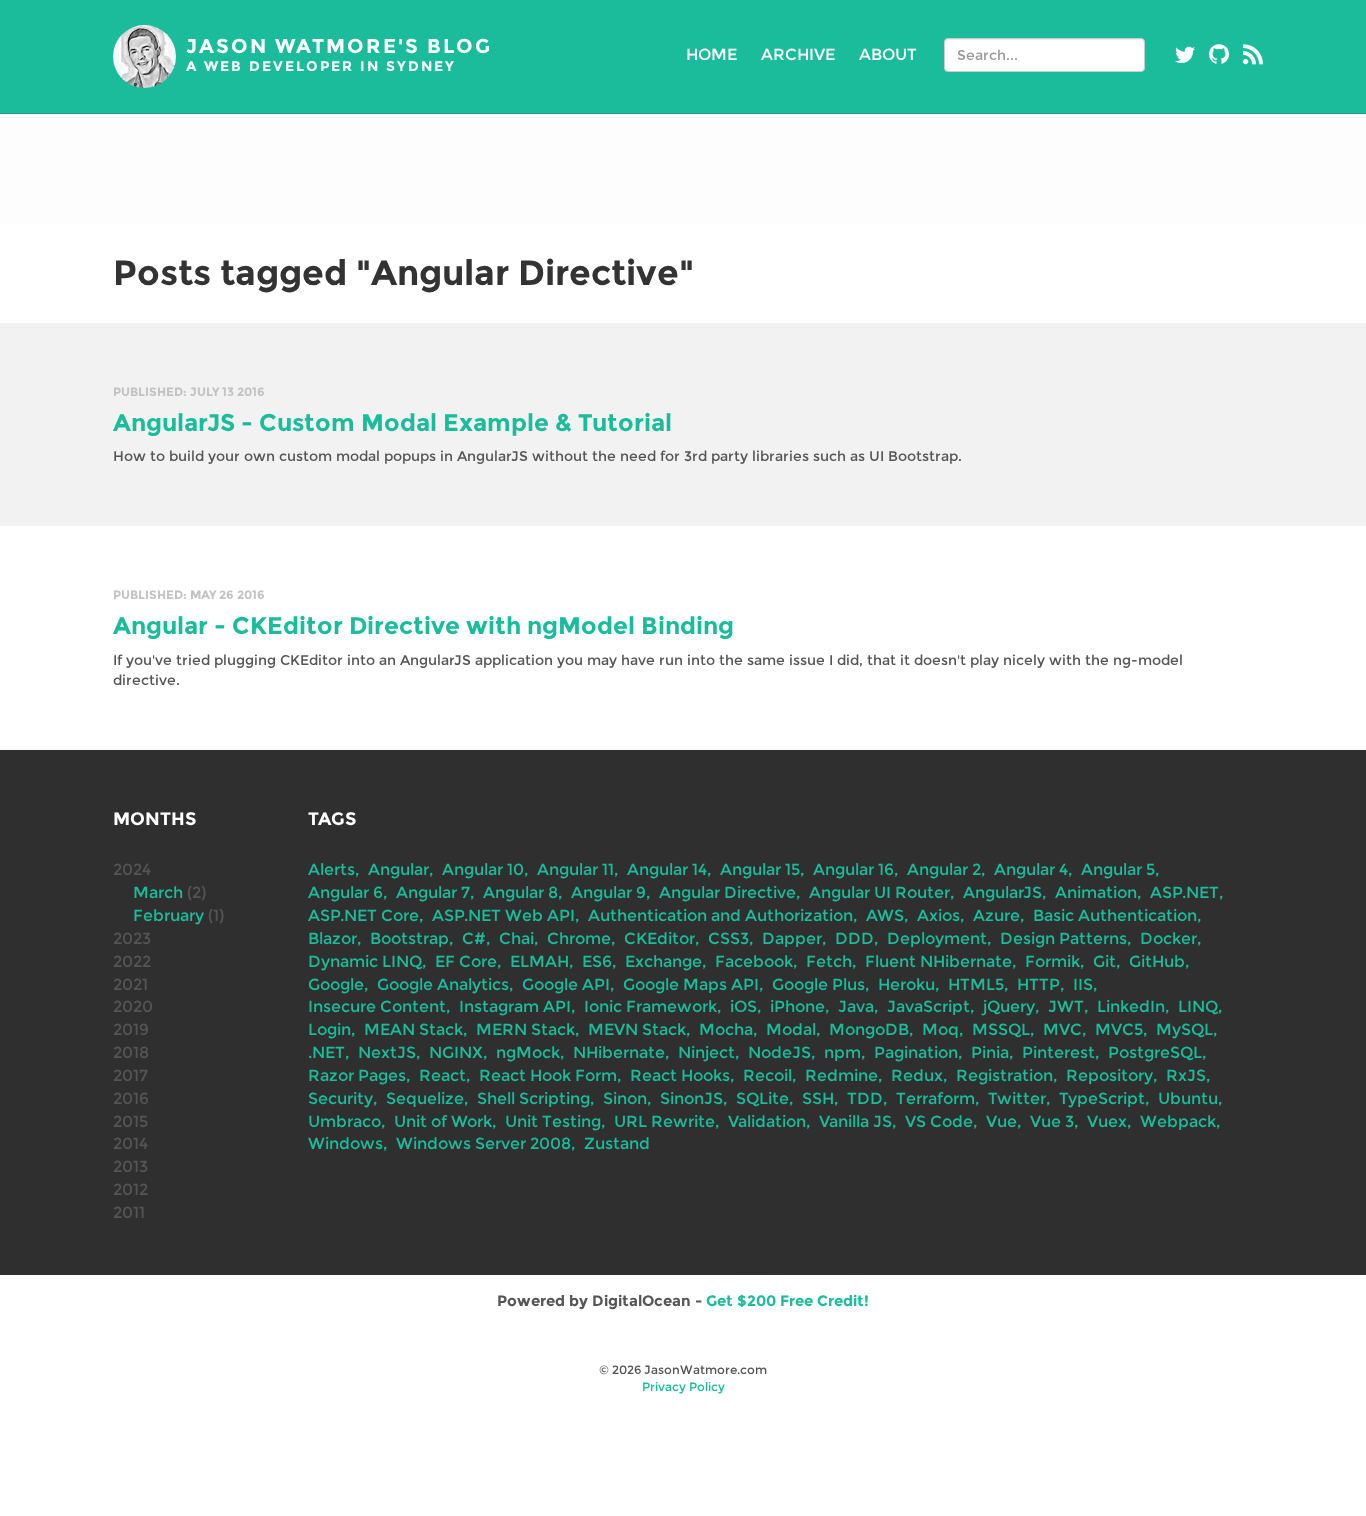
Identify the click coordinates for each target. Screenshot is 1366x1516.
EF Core (466, 961)
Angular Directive (727, 892)
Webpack (1178, 1121)
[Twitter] (1185, 55)
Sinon (625, 1098)
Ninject (706, 1052)
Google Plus (818, 984)
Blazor (332, 938)
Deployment (937, 938)
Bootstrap (409, 938)
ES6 (597, 961)
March (158, 892)
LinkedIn (1131, 1006)
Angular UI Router (879, 892)
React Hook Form (548, 1075)
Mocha (726, 1029)
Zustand (617, 1143)
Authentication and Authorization (720, 915)
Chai (516, 938)
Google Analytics (443, 984)
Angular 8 (520, 892)
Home (711, 54)
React (442, 1075)
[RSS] (1253, 55)
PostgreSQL (1155, 1052)
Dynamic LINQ (365, 961)
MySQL (1184, 1029)
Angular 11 (575, 869)
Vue (1001, 1121)
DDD (854, 938)
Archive (798, 54)
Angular (398, 869)
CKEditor (659, 938)
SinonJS (691, 1098)
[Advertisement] (683, 169)
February (168, 915)
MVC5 (1119, 1029)
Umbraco (344, 1121)
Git (1104, 961)
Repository (1109, 1075)
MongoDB (869, 1029)
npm (842, 1052)
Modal (791, 1029)
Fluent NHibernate (938, 961)
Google (336, 984)
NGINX (456, 1052)
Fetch (829, 961)
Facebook (754, 961)
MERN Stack (525, 1029)
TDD (865, 1098)
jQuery (1009, 1006)
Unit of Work (443, 1121)
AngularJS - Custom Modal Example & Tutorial (392, 422)
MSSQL (1001, 1029)
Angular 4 (1031, 869)
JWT (1066, 1006)
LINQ (1198, 1006)
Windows (345, 1143)
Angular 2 (944, 869)
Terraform (935, 1098)
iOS (743, 1006)
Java (856, 1006)
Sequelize (425, 1098)
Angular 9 (608, 892)
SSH (818, 1098)
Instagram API (515, 1006)
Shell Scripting (533, 1098)
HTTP (1038, 984)
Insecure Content (377, 1006)
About (888, 54)
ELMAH (539, 961)
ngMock (528, 1052)
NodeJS (779, 1052)
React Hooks (680, 1075)
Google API (566, 984)
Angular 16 (853, 869)
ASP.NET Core (363, 915)
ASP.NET (1184, 892)
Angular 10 (483, 869)
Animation (1096, 892)
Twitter (1017, 1098)
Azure (996, 915)
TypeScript (1102, 1098)
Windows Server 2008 (483, 1143)
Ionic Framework (650, 1006)
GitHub (1157, 961)
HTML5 (976, 984)
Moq (940, 1029)
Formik (1052, 961)
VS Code (939, 1121)
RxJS (1186, 1075)
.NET (326, 1052)
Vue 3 (1052, 1121)
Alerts (331, 869)
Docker (1168, 938)
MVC (1062, 1029)
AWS (885, 915)
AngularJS (1002, 892)
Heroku (906, 984)
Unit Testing (553, 1121)
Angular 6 (345, 892)
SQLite (762, 1098)
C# (474, 938)
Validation (767, 1121)
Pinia (990, 1052)
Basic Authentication (1115, 915)
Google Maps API (691, 984)
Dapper (792, 938)
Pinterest (1058, 1052)
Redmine (841, 1075)
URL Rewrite (664, 1121)
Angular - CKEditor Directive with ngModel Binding (423, 625)
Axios (938, 915)
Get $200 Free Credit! (787, 1300)
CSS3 (728, 938)
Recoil (767, 1075)
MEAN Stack (413, 1029)
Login (329, 1029)
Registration (1004, 1075)
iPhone (797, 1006)
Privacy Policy (683, 1386)
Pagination (916, 1052)
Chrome (579, 938)
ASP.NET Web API (503, 915)
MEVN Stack (637, 1029)
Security (340, 1098)
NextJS (387, 1052)
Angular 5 (1118, 869)
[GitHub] (1219, 55)
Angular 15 (760, 869)
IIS (1083, 984)
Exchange (663, 961)
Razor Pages (357, 1075)
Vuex (1107, 1121)
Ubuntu (1188, 1098)
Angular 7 (433, 892)
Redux (917, 1075)
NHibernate (619, 1052)
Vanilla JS (855, 1121)
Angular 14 (667, 869)
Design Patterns (1063, 938)
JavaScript (928, 1006)
